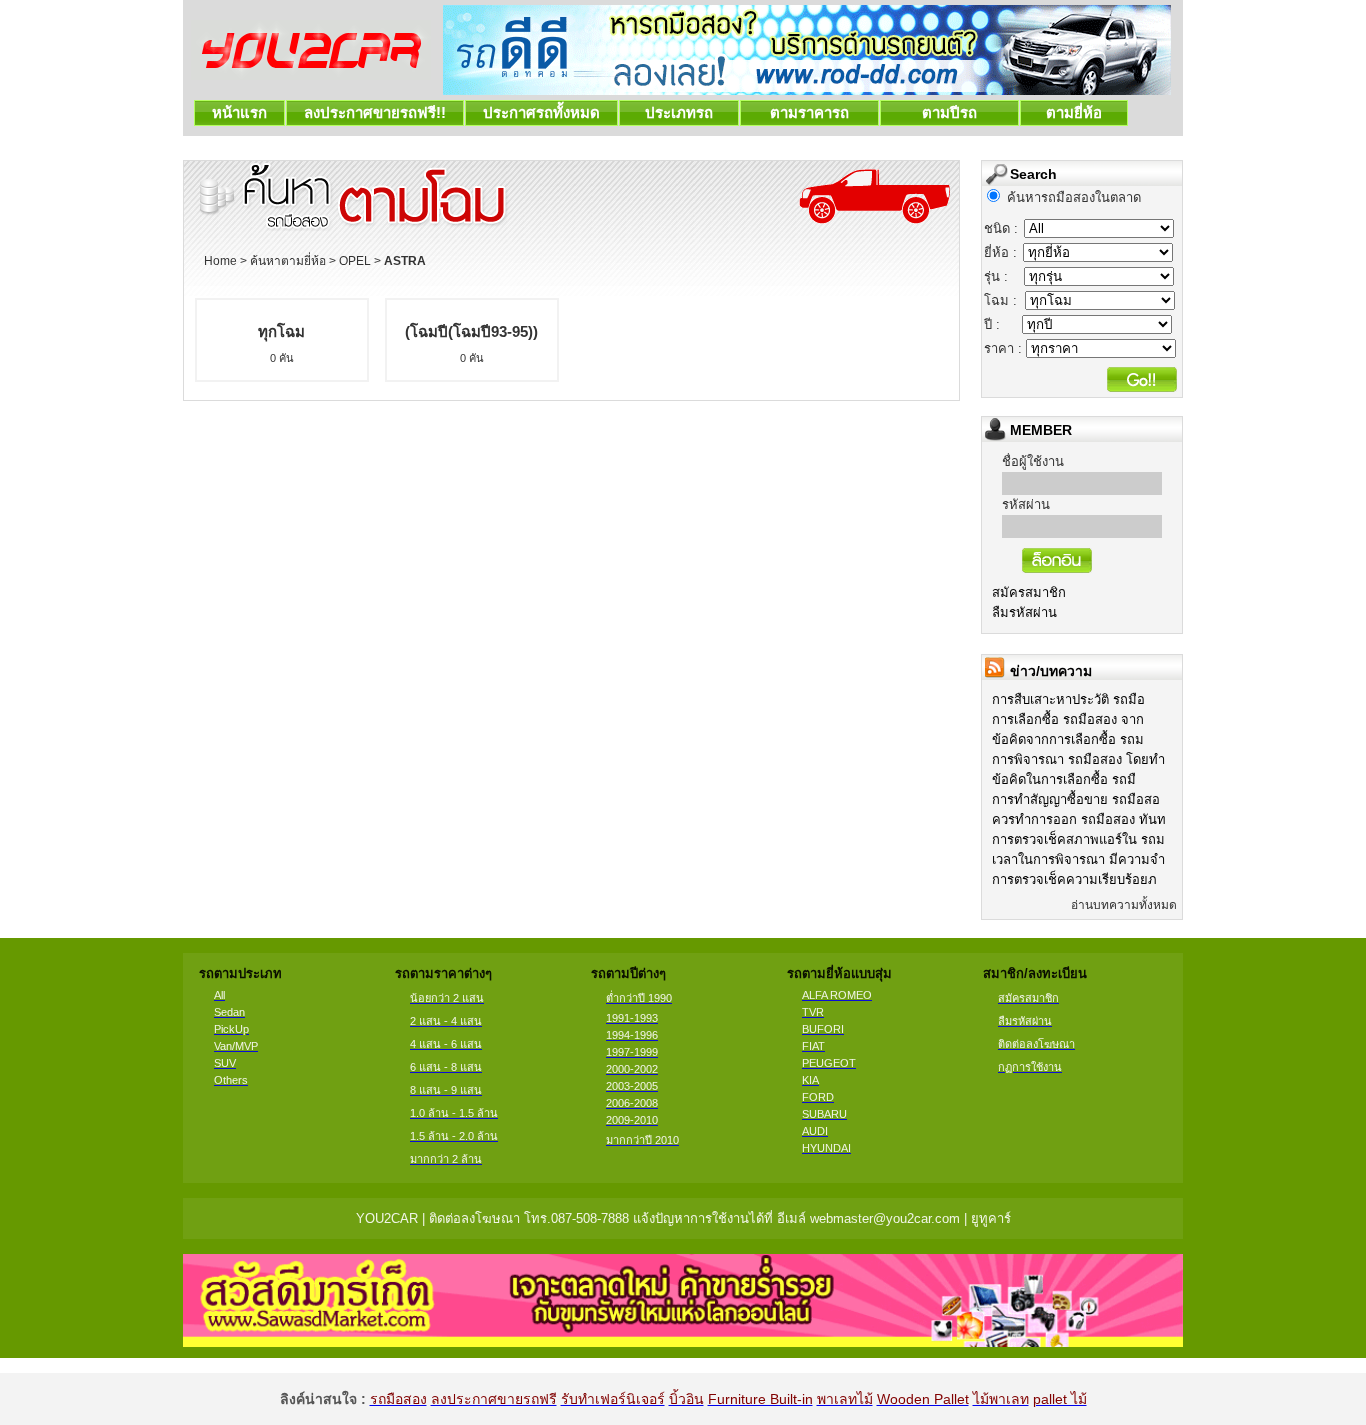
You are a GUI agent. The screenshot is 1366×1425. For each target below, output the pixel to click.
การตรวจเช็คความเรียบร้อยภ (1074, 879)
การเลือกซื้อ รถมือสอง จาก (1068, 719)
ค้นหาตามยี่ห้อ (288, 261)
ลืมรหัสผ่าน (1024, 612)
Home (220, 261)
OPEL (355, 261)
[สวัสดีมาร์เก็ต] (683, 1341)
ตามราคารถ (809, 112)
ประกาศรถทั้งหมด (541, 112)
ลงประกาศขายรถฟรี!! (375, 112)
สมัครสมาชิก (1029, 592)
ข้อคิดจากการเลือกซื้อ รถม (1068, 739)
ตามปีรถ (949, 112)
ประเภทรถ (679, 112)
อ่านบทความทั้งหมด (1124, 905)
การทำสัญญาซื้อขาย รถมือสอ (1076, 799)
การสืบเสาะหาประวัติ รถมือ (1068, 699)
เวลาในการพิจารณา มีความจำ (1078, 859)
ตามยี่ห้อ (1074, 112)
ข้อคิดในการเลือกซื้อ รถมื (1064, 779)
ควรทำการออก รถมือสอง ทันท (1079, 819)
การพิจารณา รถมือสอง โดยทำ (1078, 759)
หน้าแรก (239, 112)
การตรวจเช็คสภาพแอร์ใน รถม (1078, 839)
